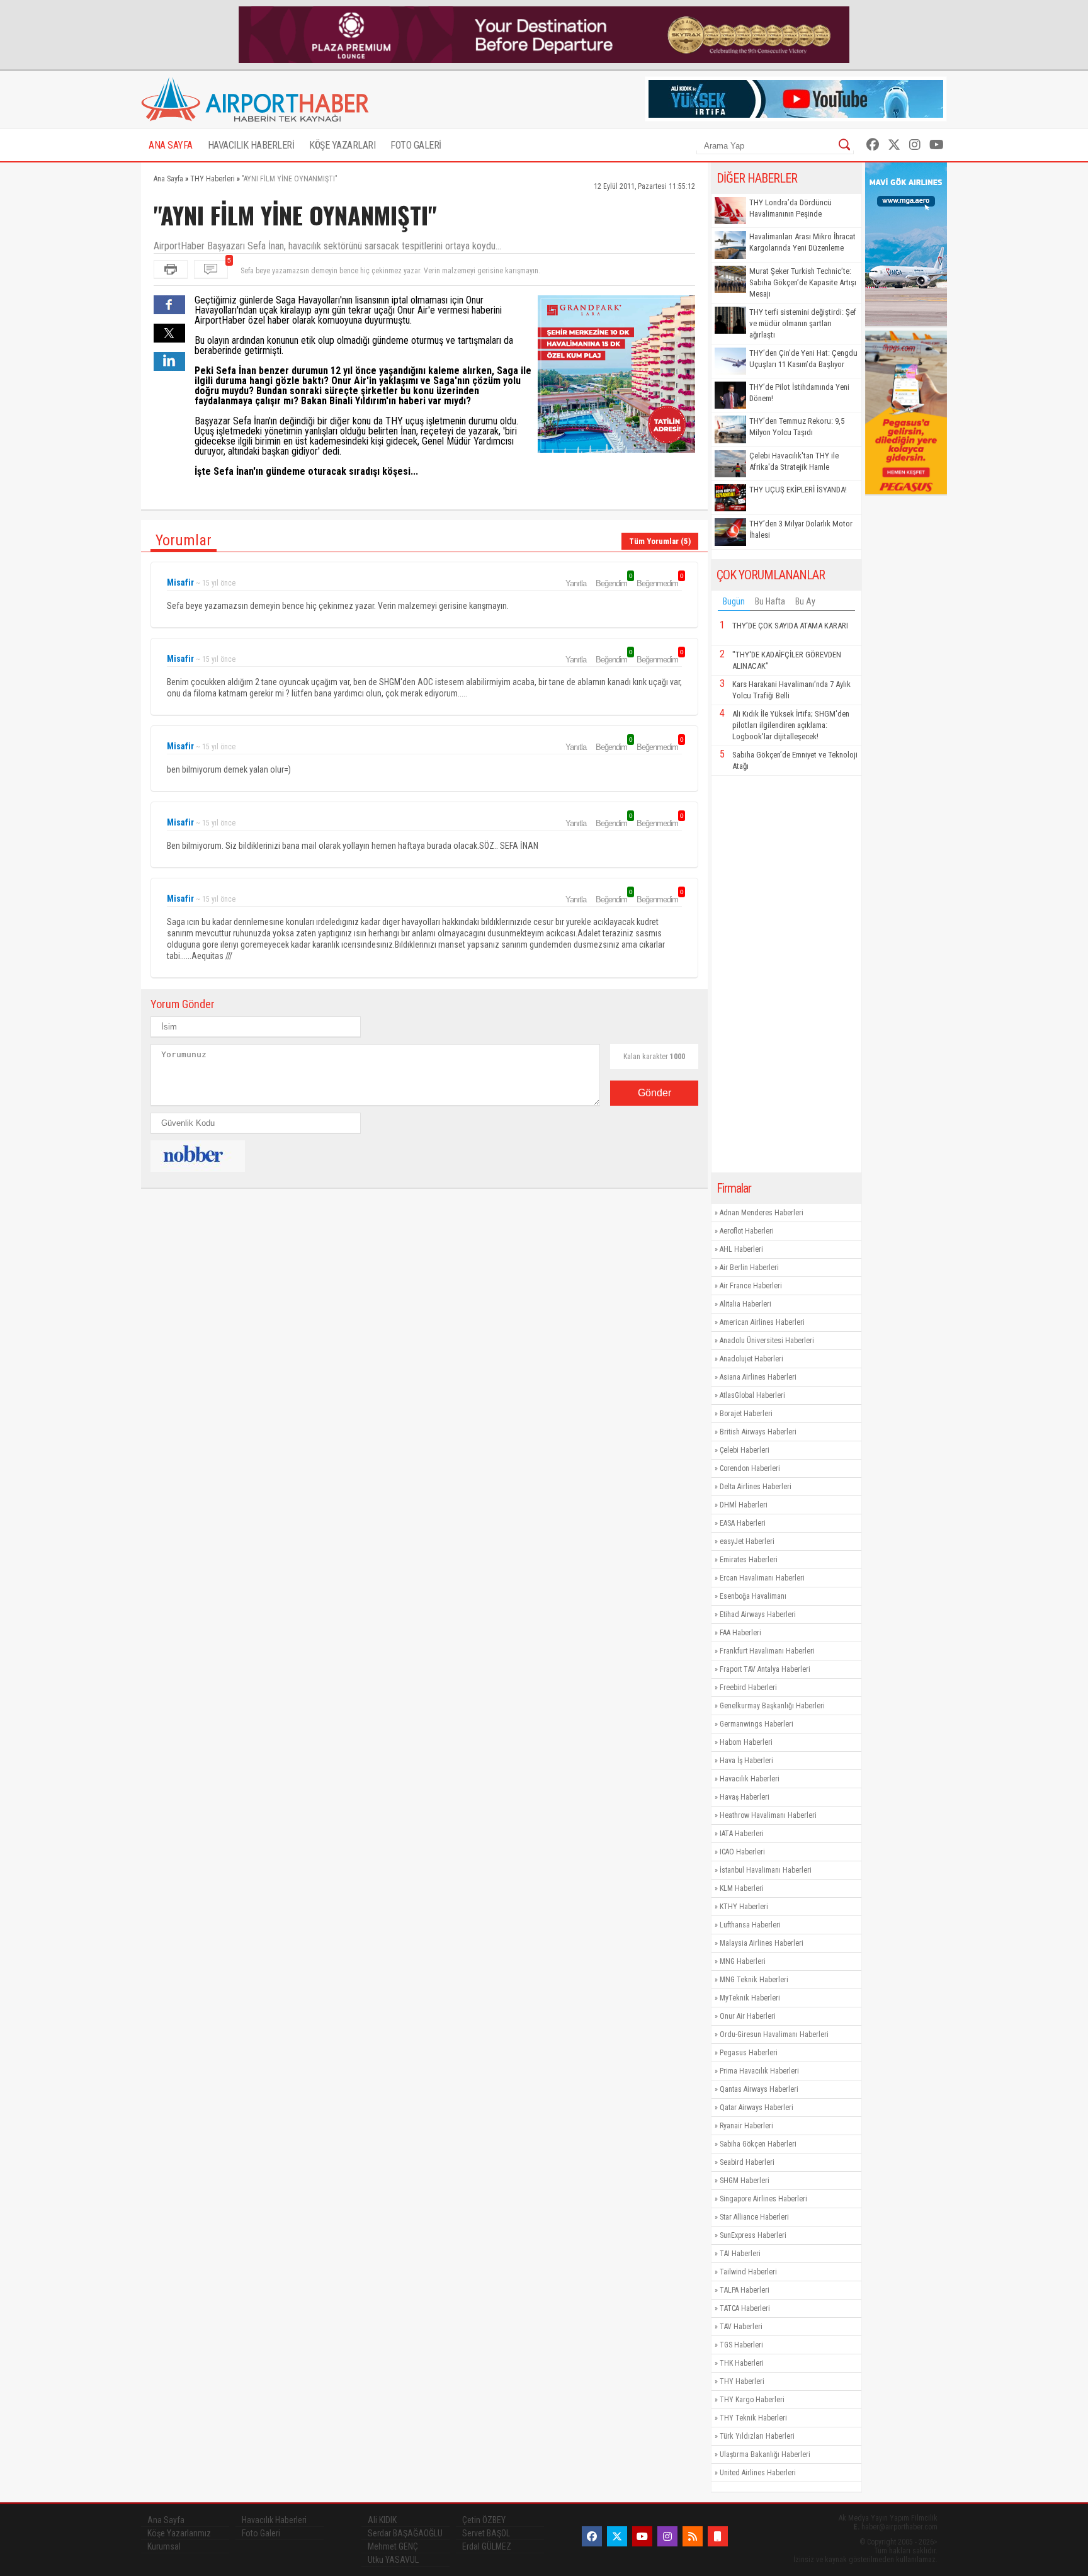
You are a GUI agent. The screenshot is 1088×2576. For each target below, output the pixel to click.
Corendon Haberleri (750, 1468)
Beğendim (613, 583)
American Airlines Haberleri (762, 1322)
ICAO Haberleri (742, 1852)
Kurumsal (164, 2546)
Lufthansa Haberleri (750, 1925)
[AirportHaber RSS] (693, 2536)
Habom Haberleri (746, 1742)
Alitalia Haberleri (745, 1304)
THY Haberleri (742, 2381)
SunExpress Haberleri (753, 2235)
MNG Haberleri (743, 1961)
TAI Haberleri (740, 2254)
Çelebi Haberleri (745, 1450)
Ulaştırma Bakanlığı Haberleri (765, 2454)
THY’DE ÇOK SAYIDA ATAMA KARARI (790, 626)
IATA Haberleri (742, 1834)
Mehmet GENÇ (393, 2546)
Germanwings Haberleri (756, 1724)
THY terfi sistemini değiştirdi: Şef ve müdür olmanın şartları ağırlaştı (803, 323)
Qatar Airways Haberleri (756, 2108)
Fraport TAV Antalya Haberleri (765, 1669)
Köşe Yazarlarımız (179, 2533)
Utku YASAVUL (393, 2560)
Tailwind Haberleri (748, 2272)
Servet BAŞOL (486, 2533)
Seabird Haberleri (747, 2162)
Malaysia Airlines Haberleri (762, 1943)
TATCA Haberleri (745, 2308)
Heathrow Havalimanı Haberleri (768, 1815)
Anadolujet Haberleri (751, 1359)
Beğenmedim (659, 583)
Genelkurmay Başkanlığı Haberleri (772, 1706)
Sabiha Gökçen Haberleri (758, 2144)
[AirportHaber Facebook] (873, 145)
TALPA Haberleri (745, 2290)
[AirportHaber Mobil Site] (718, 2536)
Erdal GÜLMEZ (487, 2546)
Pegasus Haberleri (749, 2053)
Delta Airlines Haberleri (756, 1487)
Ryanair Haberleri (746, 2126)
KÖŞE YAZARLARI (342, 145)
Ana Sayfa (166, 2520)
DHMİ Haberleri (744, 1505)
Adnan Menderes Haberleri (762, 1213)
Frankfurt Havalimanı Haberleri (767, 1651)
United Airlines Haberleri (758, 2473)
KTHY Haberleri (744, 1907)
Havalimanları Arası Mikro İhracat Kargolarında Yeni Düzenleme (802, 242)
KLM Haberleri (742, 1888)
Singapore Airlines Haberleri (763, 2199)
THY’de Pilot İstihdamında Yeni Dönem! (799, 393)
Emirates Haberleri (749, 1560)
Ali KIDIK (382, 2520)
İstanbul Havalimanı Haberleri (766, 1870)
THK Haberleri (742, 2363)
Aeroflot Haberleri (747, 1231)
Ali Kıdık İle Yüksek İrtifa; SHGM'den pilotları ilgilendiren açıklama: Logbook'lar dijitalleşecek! (791, 725)
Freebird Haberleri (748, 1688)
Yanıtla (576, 583)
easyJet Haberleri (747, 1541)
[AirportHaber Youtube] (937, 145)
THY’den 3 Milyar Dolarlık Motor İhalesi (801, 529)
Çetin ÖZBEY (484, 2520)
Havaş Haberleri (745, 1797)
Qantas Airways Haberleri (759, 2089)
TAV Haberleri (741, 2327)
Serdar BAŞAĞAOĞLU (405, 2533)
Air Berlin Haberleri (749, 1268)
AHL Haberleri (741, 1249)
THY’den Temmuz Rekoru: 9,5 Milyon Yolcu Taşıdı (797, 427)
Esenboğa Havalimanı (753, 1596)
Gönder (654, 1093)
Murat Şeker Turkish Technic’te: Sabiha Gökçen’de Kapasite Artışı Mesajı (803, 282)
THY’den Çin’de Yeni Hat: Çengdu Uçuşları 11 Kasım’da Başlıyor (803, 359)
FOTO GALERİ (416, 145)
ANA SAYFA (171, 145)
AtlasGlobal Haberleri (752, 1395)
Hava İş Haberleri (746, 1761)
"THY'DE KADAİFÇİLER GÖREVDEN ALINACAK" (787, 660)
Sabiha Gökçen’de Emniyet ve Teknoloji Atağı (795, 760)
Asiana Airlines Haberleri (758, 1377)
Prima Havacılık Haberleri (759, 2071)
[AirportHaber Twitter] (894, 145)
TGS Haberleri (741, 2345)
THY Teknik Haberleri (753, 2418)
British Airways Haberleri (758, 1432)
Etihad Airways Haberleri (758, 1614)
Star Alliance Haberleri (754, 2217)
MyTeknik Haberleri (750, 1998)
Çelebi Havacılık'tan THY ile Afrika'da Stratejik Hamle (794, 461)
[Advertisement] (786, 974)
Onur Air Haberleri (748, 2016)
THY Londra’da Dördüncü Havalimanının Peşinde (790, 208)
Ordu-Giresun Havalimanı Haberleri (774, 2034)
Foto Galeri (261, 2533)
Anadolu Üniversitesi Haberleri (767, 1341)
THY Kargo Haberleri (752, 2400)
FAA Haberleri (740, 1633)
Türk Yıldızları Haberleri (757, 2436)
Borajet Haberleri (746, 1414)
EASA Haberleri (743, 1523)
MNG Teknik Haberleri (754, 1980)
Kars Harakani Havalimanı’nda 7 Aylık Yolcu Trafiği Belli (791, 690)
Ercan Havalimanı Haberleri (762, 1578)
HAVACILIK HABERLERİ (251, 145)
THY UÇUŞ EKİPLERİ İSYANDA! (798, 490)
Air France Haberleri (751, 1286)
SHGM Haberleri (745, 2181)
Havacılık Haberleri (750, 1779)
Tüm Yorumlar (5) (660, 541)
